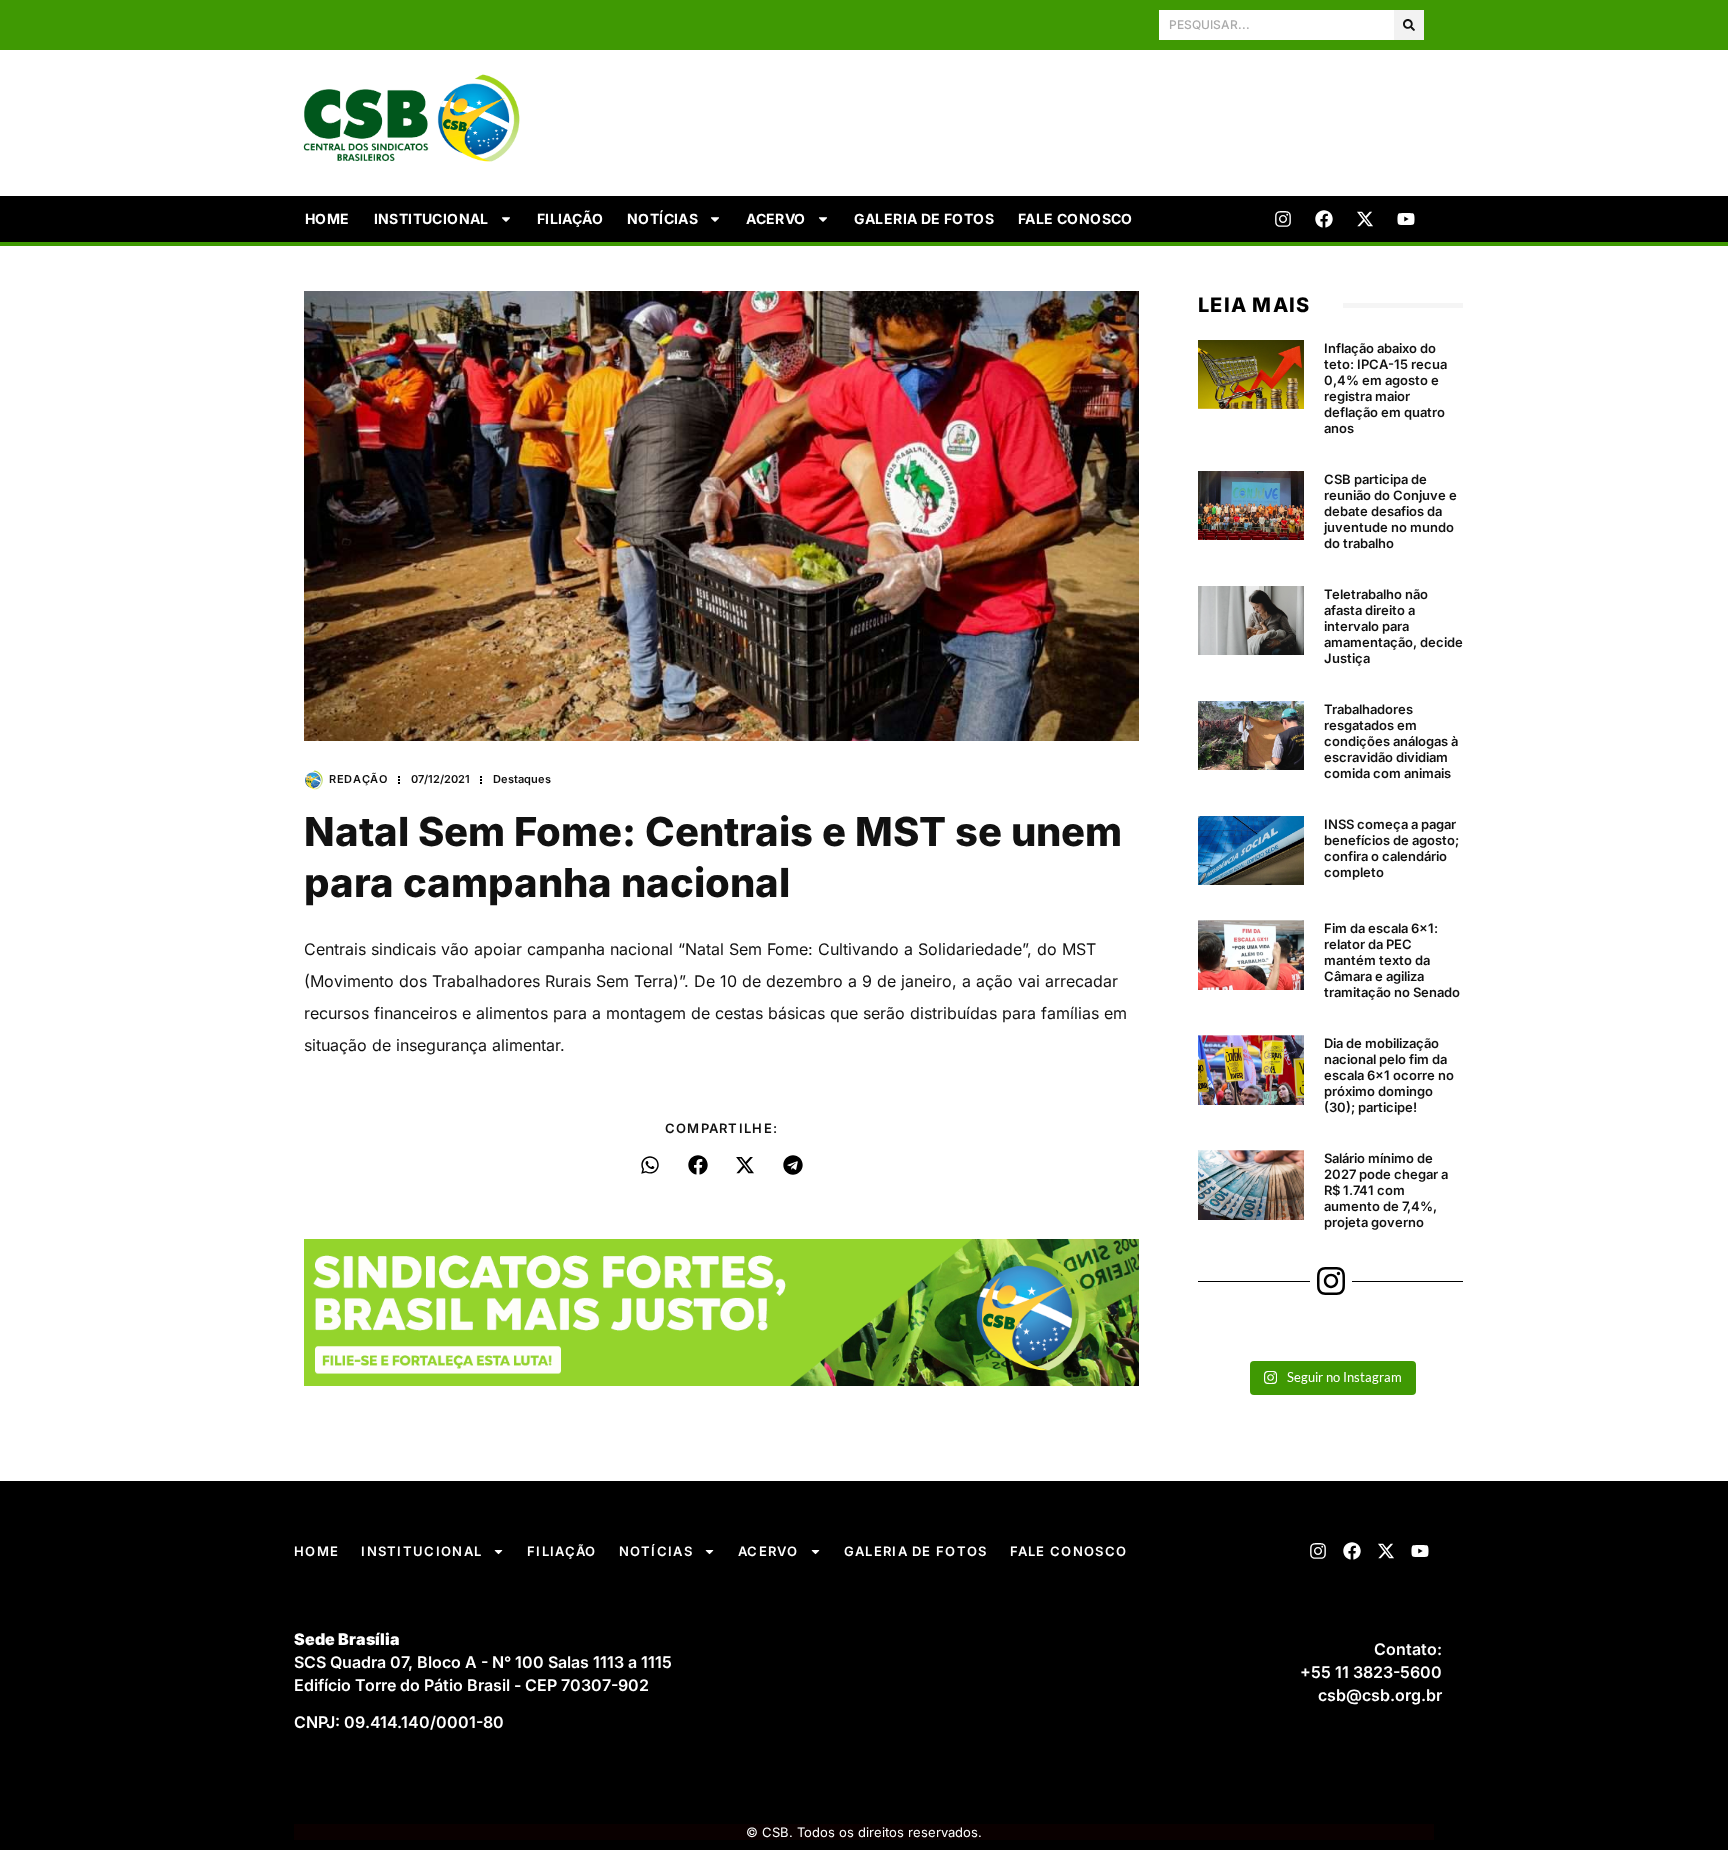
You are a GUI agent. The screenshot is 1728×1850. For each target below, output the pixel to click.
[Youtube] (1406, 219)
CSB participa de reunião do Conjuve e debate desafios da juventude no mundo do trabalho (1390, 511)
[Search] (1409, 25)
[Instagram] (1283, 219)
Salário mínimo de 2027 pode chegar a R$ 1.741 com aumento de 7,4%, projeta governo (1386, 1190)
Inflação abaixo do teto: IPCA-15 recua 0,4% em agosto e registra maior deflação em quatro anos (1385, 388)
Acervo (775, 218)
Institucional (431, 218)
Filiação (570, 218)
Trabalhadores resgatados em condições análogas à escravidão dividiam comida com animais (1391, 741)
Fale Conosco (1075, 218)
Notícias (662, 218)
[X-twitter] (1365, 219)
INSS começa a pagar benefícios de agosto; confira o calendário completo (1391, 848)
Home (327, 218)
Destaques (522, 779)
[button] (650, 1165)
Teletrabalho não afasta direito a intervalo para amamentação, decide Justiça (1393, 626)
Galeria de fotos (924, 218)
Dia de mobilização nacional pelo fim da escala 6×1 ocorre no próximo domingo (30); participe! (1389, 1075)
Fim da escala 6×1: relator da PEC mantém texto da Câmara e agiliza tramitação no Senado (1392, 960)
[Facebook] (1324, 219)
